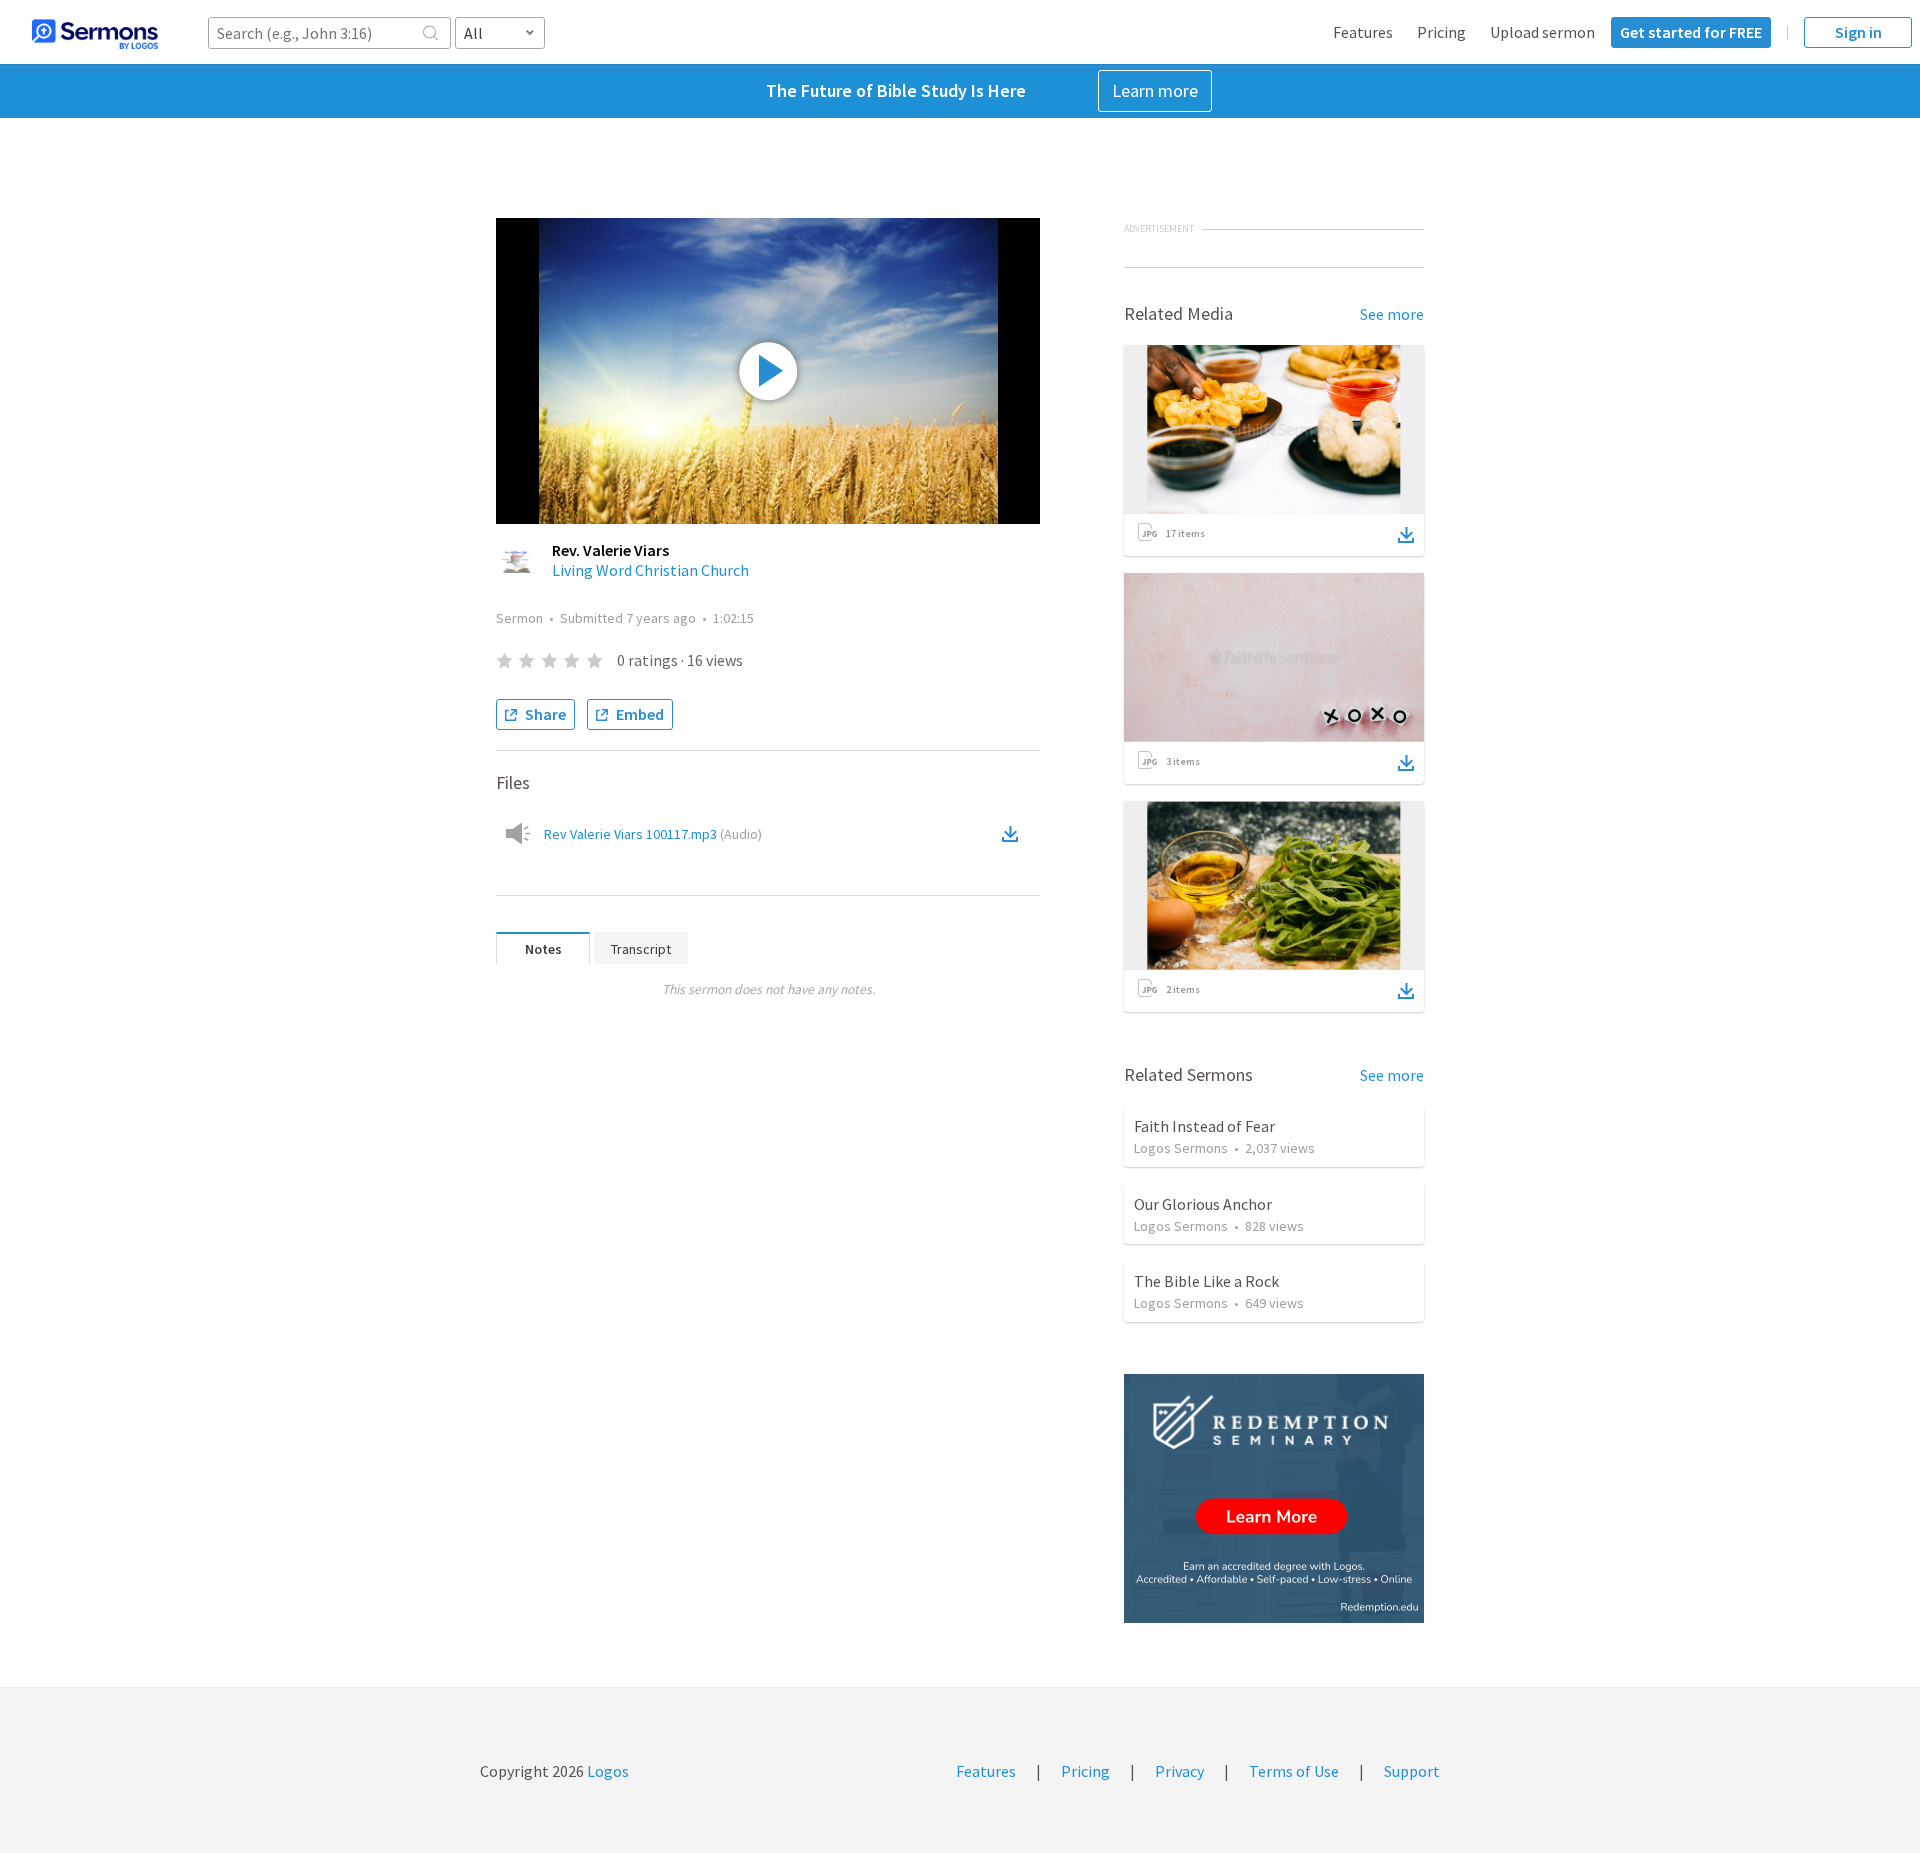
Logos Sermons (1181, 1148)
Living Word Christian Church (650, 570)
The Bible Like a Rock (1206, 1281)
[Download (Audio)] (1014, 834)
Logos (606, 1771)
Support (1412, 1771)
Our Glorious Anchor (1203, 1204)
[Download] (1406, 535)
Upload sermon (1542, 32)
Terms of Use (1294, 1771)
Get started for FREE (1691, 32)
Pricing (1441, 32)
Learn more (1155, 90)
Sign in (1858, 32)
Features (1363, 32)
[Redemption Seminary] (1274, 1498)
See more (1392, 314)
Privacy (1179, 1771)
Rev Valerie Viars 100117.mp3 (653, 834)
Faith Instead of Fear (1204, 1126)
